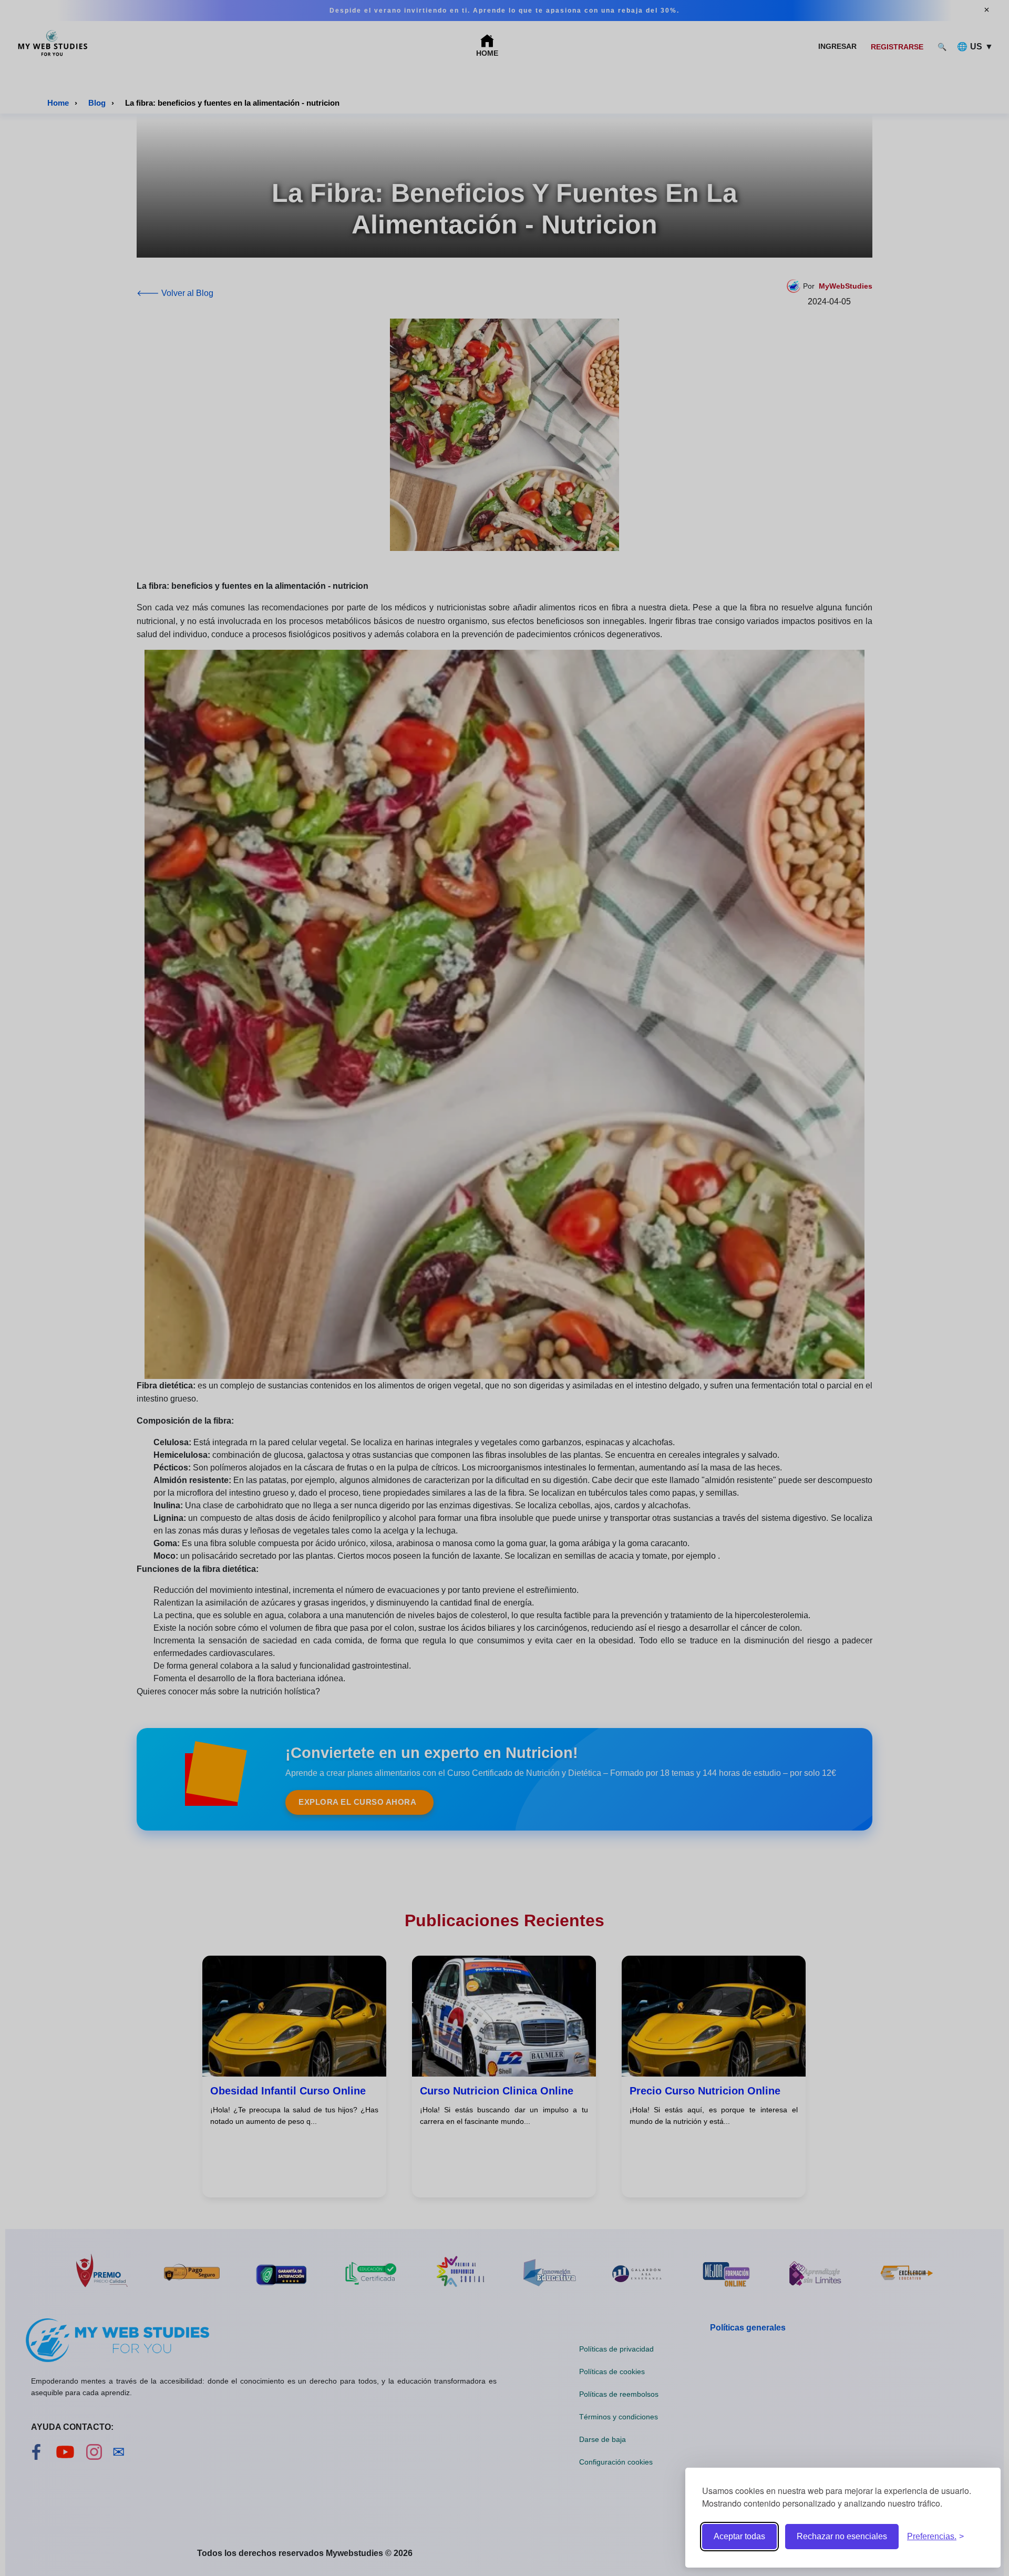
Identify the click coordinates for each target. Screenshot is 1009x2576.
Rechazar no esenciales (842, 2536)
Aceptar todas (739, 2536)
